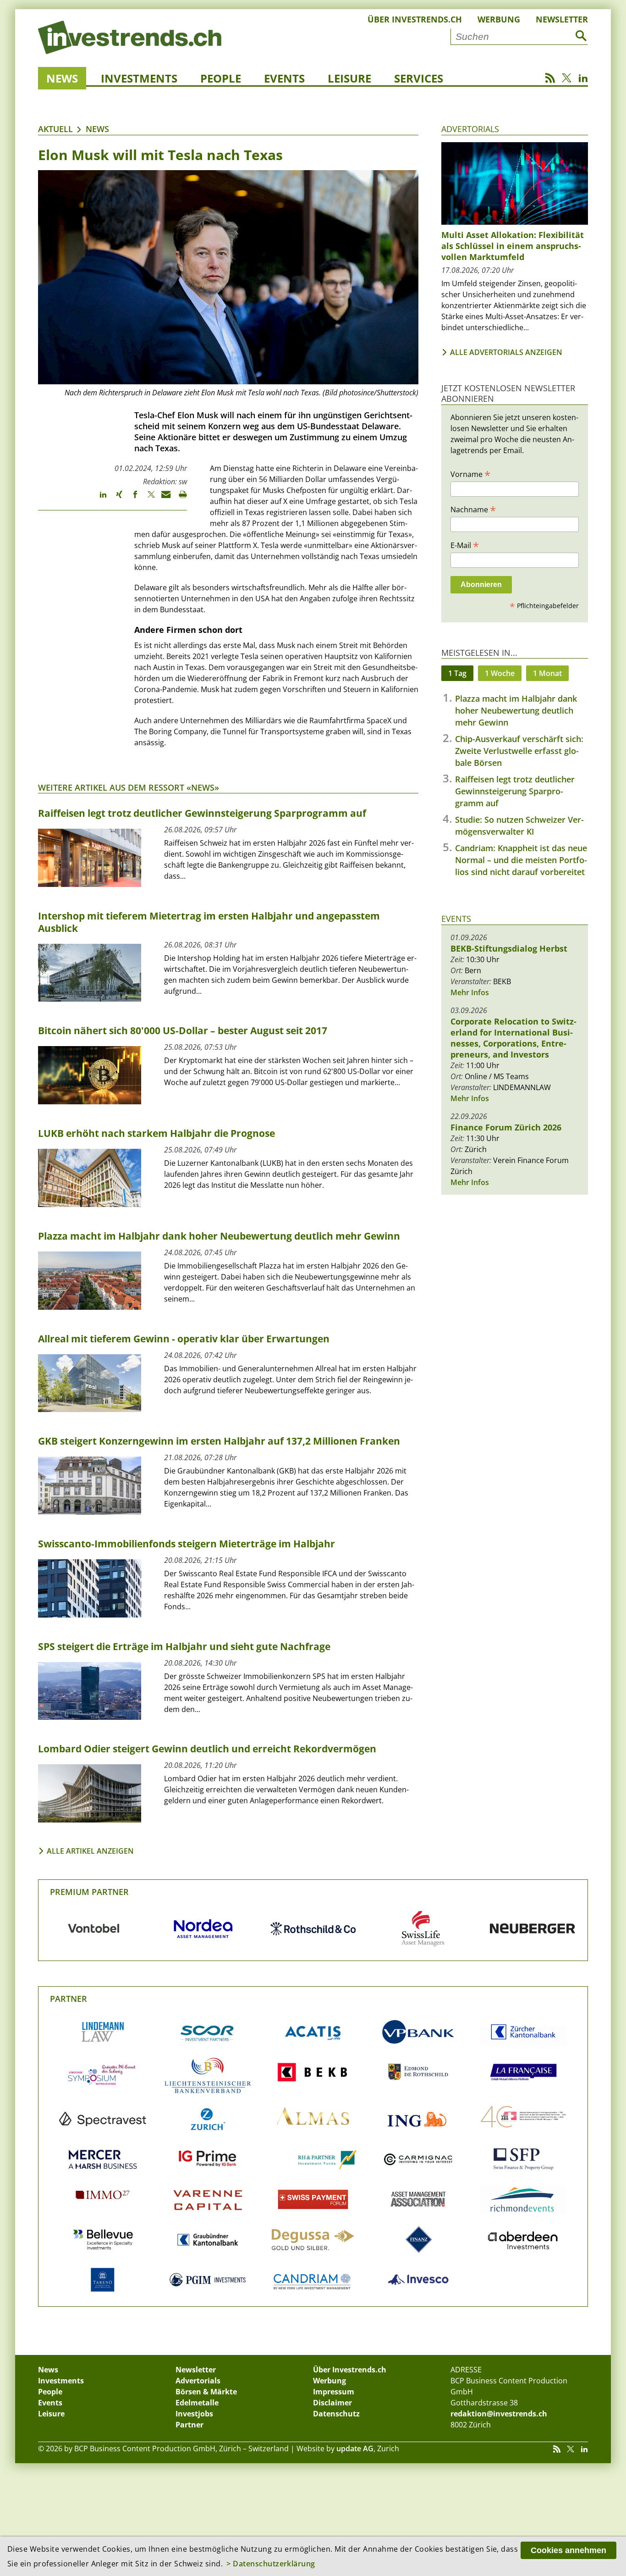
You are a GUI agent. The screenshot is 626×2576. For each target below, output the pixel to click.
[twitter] (147, 499)
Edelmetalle (197, 2403)
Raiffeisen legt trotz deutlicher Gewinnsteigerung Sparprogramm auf (515, 791)
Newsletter (562, 19)
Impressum (334, 2392)
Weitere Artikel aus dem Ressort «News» (129, 787)
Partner (69, 1999)
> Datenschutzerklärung (271, 2564)
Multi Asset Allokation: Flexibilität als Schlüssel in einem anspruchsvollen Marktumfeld (513, 246)
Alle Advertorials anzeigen (506, 352)
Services (419, 78)
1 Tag (457, 673)
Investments (139, 78)
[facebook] (131, 499)
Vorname (470, 474)
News (62, 78)
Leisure (349, 78)
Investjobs (194, 2414)
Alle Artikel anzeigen (90, 1851)
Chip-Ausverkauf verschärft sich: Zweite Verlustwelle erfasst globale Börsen (519, 751)
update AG (355, 2449)
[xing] (115, 499)
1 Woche (500, 673)
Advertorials (470, 129)
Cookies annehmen (568, 2550)
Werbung (499, 19)
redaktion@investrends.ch (499, 2414)
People (221, 78)
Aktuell (55, 129)
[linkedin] (99, 499)
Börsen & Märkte (206, 2392)
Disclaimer (332, 2403)
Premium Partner (89, 1892)
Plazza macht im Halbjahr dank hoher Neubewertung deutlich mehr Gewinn (516, 710)
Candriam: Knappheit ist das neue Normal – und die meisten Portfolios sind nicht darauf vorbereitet (521, 860)
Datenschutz (336, 2414)
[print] (179, 499)
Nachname (473, 509)
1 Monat (547, 673)
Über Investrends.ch (415, 19)
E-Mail (465, 545)
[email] (163, 499)
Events (284, 78)
